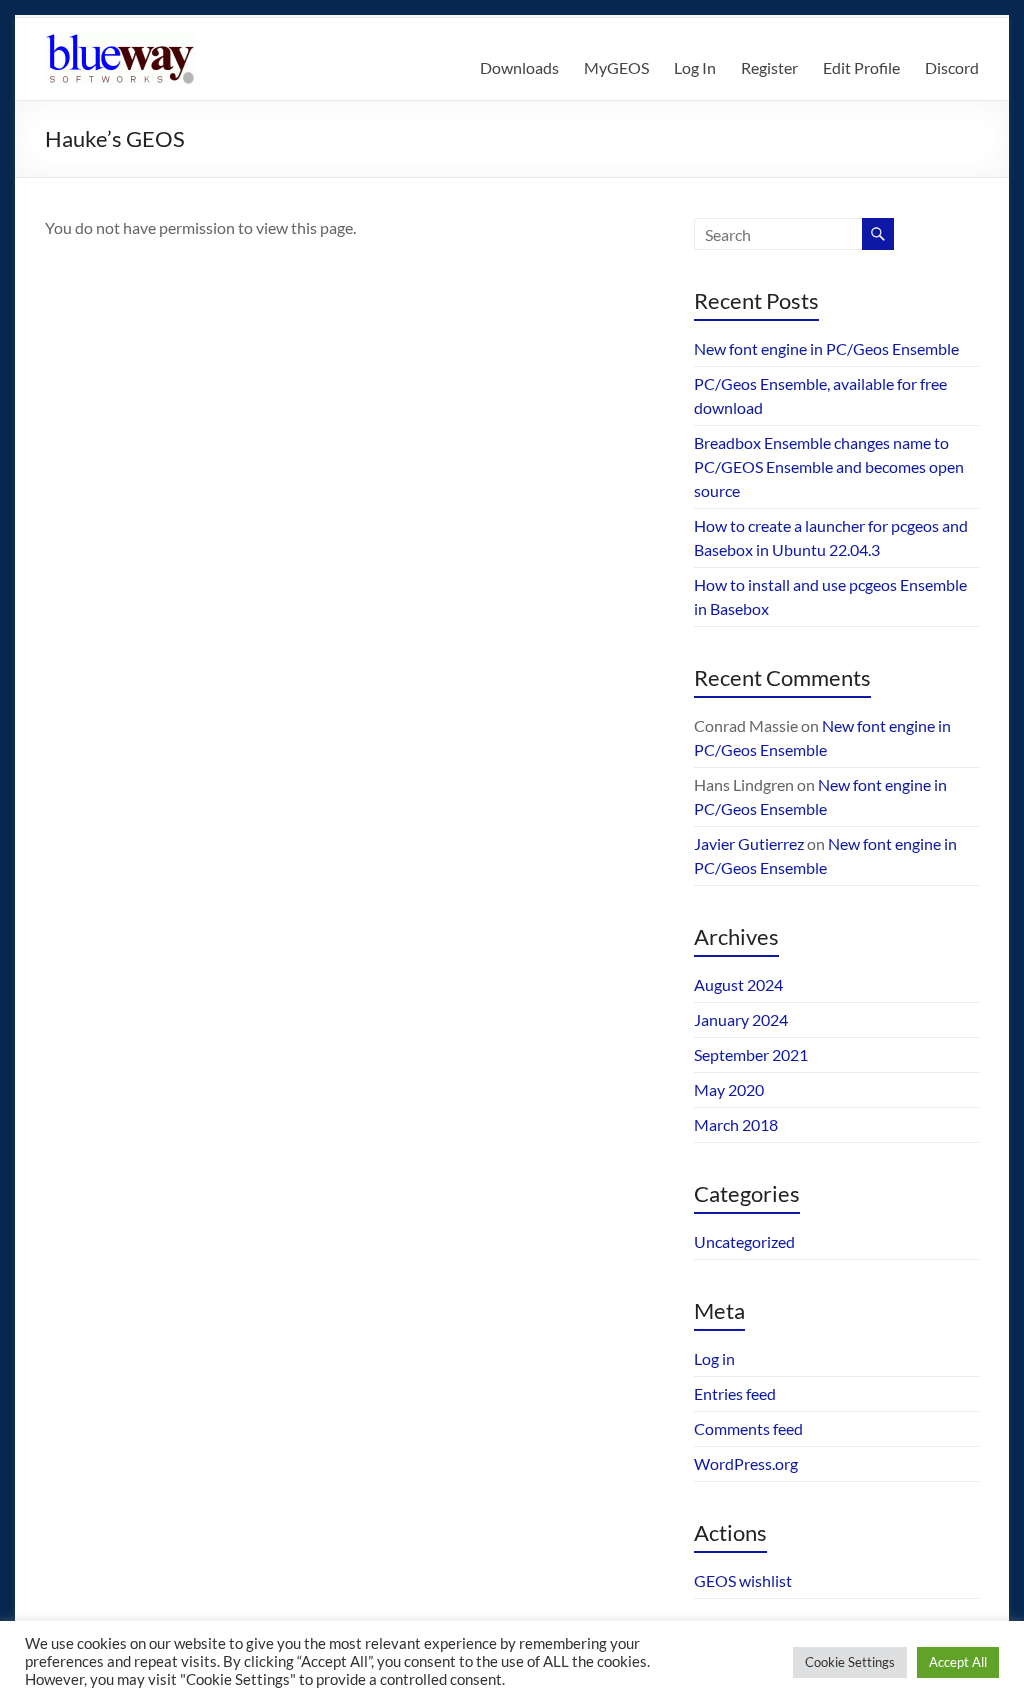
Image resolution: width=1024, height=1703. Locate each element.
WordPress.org (746, 1463)
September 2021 (751, 1054)
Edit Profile (861, 67)
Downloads (519, 67)
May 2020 (729, 1089)
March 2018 (736, 1124)
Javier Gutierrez (749, 843)
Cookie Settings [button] (850, 1662)
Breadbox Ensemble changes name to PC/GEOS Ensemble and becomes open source (829, 466)
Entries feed (735, 1393)
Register (769, 67)
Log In (695, 67)
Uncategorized (744, 1241)
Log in (714, 1358)
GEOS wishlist (743, 1580)
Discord (952, 67)
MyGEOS (616, 67)
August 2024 (738, 984)
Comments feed (748, 1428)
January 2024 (741, 1019)
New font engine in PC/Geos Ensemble (826, 348)
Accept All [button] (958, 1662)
